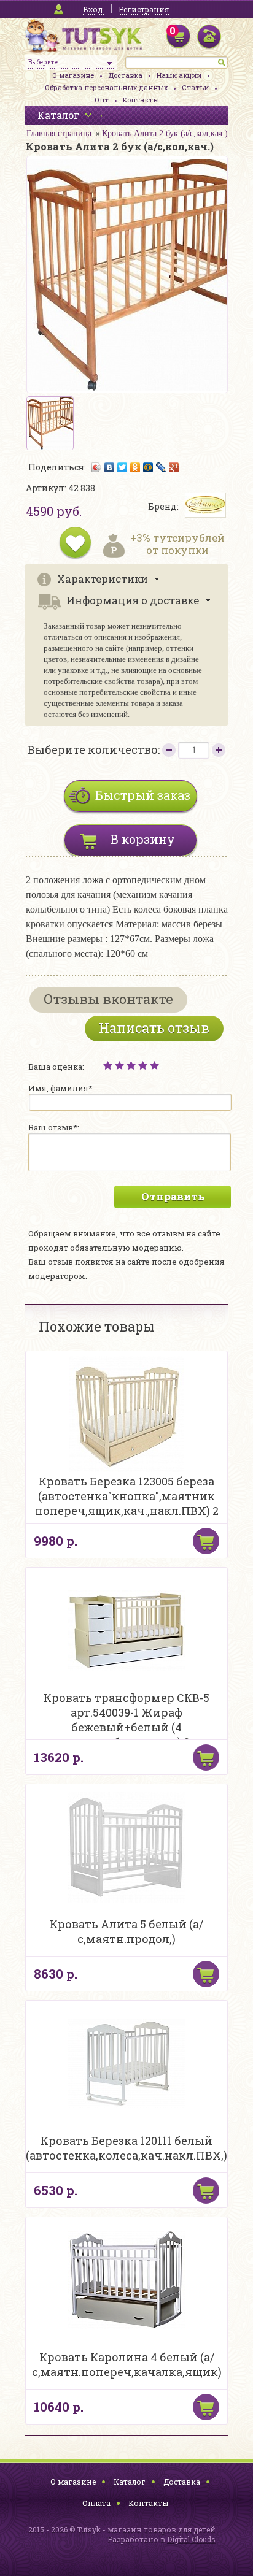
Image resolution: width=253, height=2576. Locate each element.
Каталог (130, 2482)
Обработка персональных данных (106, 87)
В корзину (143, 839)
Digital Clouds (191, 2539)
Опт (102, 100)
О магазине (73, 75)
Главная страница (59, 133)
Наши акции (179, 75)
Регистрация (144, 9)
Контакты (141, 100)
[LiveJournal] (161, 467)
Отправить (173, 1196)
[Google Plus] (174, 467)
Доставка (125, 75)
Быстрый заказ (143, 795)
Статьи (195, 87)
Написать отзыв (154, 1028)
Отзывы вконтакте (108, 999)
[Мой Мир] (148, 467)
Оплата (96, 2503)
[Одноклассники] (135, 467)
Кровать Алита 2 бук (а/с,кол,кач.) (165, 133)
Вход (93, 9)
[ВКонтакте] (110, 467)
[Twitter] (123, 467)
